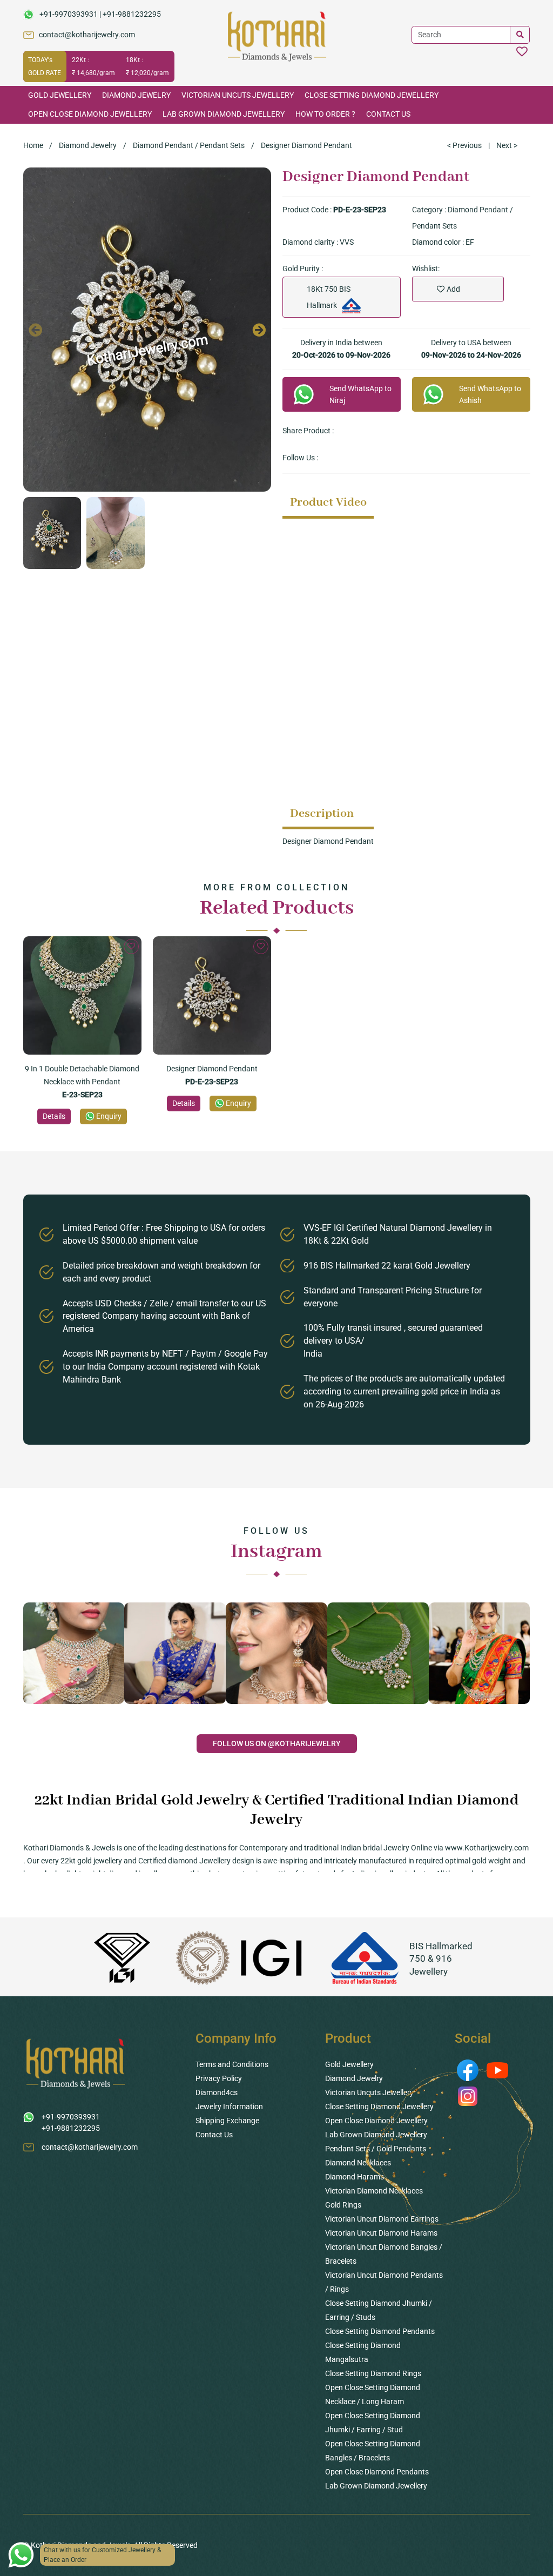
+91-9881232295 (132, 14)
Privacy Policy (219, 2078)
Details (54, 1116)
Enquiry (109, 1116)
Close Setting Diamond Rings (373, 2373)
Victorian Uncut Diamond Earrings (382, 2219)
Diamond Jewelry (136, 95)
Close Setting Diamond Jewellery (372, 95)
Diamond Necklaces (358, 2163)
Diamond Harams (355, 2177)
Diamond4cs (217, 2092)
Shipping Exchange (227, 2121)
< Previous (464, 145)
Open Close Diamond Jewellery (90, 114)
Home (33, 145)
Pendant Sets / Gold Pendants (376, 2149)
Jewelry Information (229, 2107)
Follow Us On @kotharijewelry (277, 1743)
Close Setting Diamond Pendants (380, 2331)
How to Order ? (325, 114)
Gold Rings (343, 2205)
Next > (507, 145)
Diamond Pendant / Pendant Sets (189, 145)
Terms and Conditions (232, 2064)
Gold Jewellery (60, 95)
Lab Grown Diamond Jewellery (224, 114)
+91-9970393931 (69, 14)
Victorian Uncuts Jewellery (238, 95)
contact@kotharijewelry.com (87, 35)
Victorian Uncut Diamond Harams (381, 2233)
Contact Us (388, 114)
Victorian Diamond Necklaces (374, 2191)
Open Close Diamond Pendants (377, 2472)
